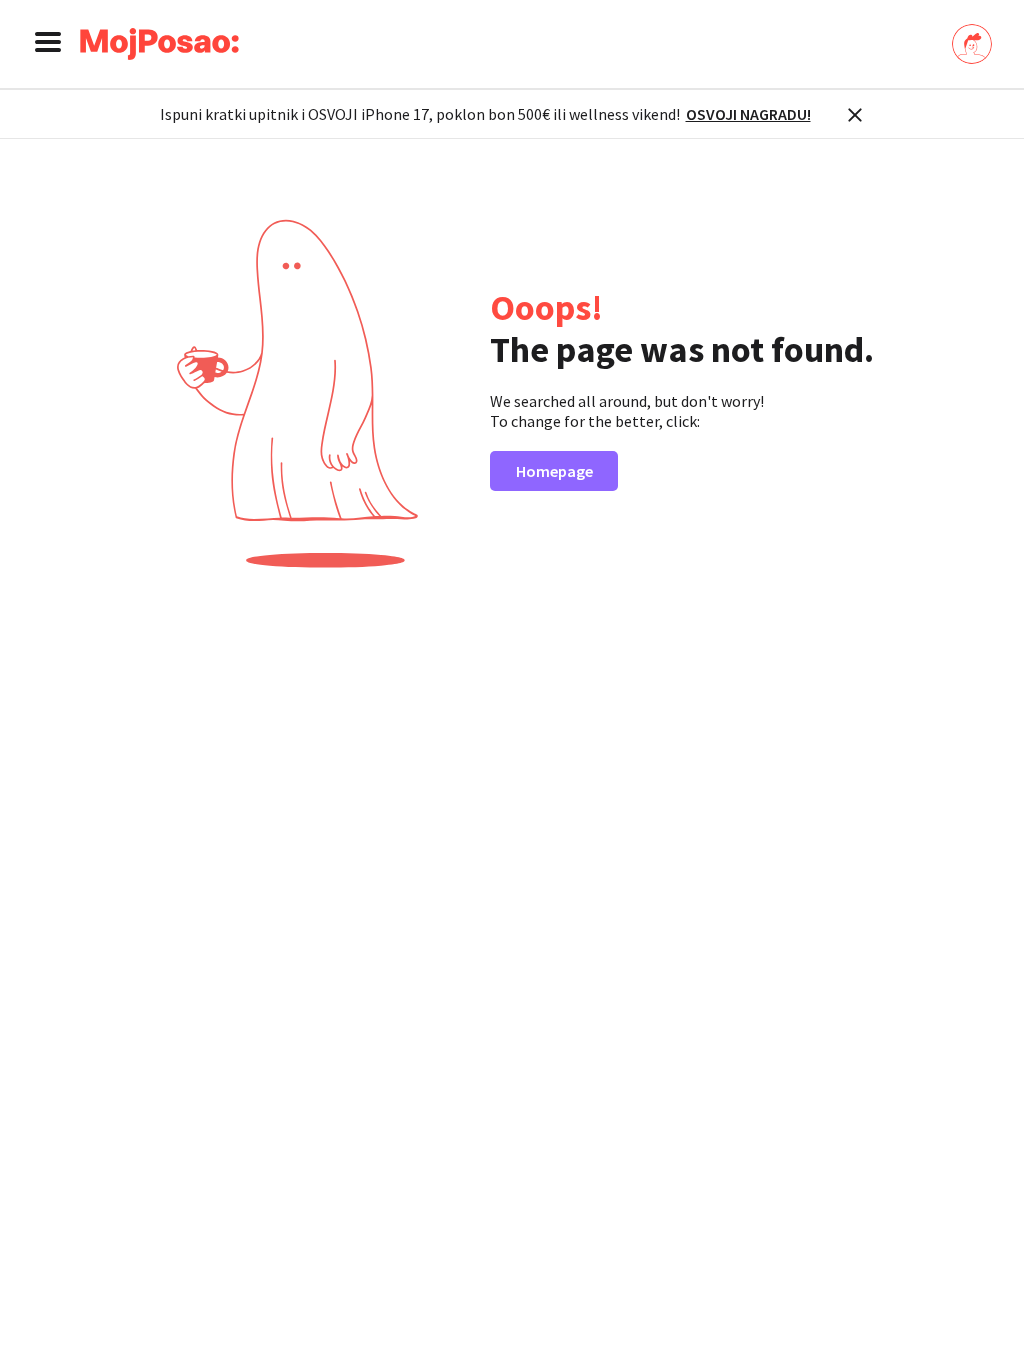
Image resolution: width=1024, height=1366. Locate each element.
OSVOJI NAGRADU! (748, 114)
